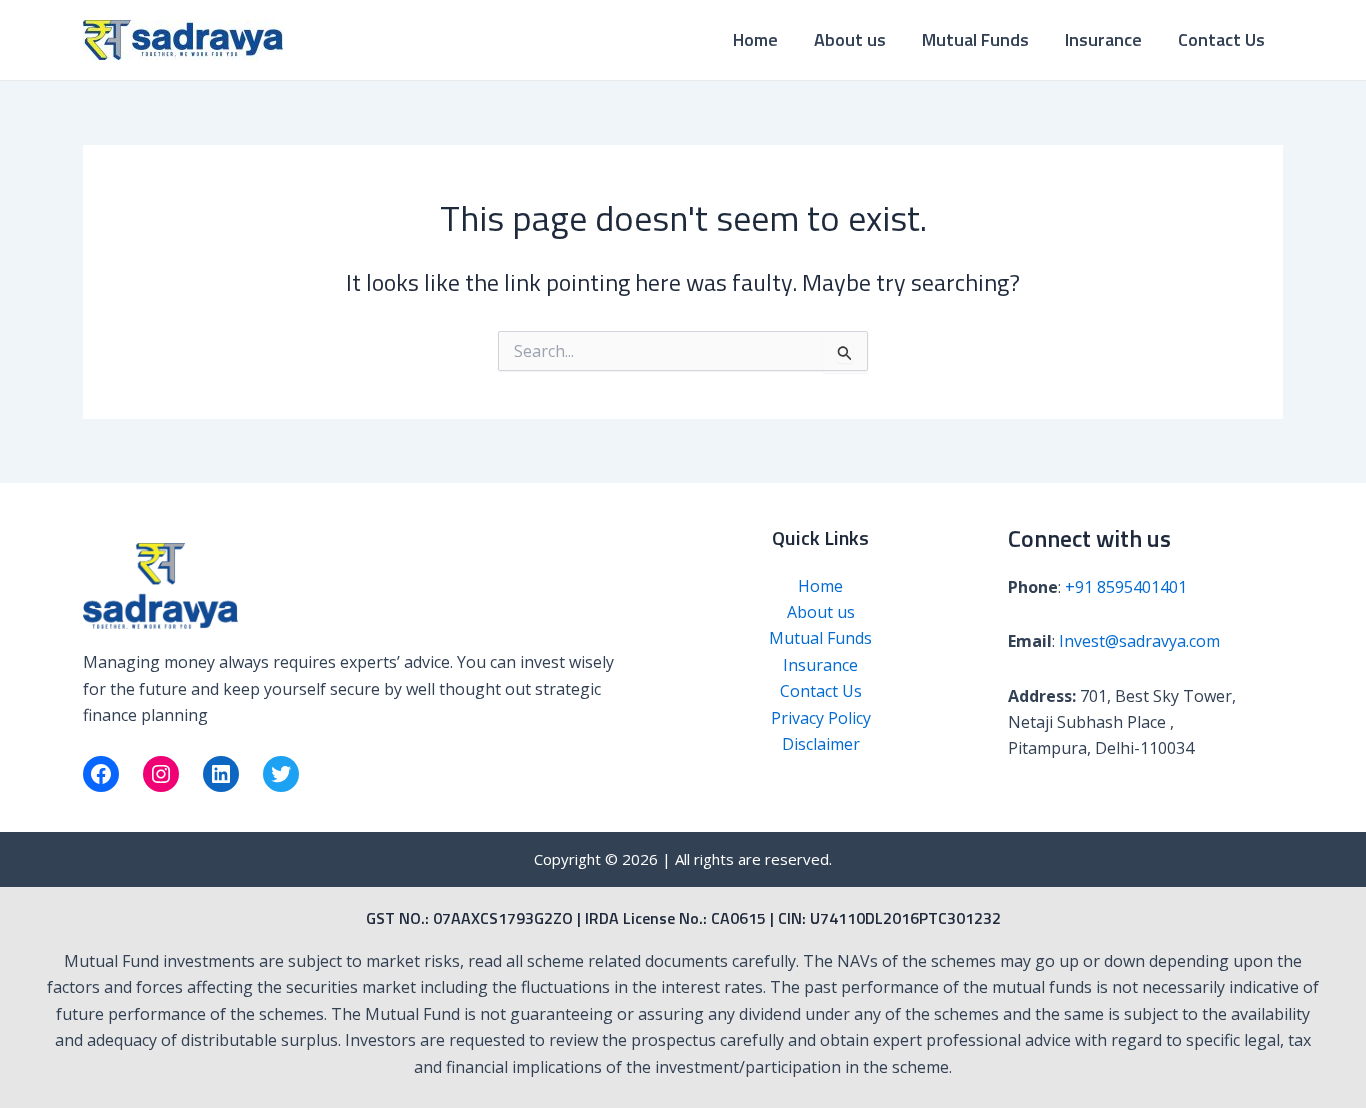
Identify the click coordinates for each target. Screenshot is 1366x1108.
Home (755, 39)
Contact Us (1221, 39)
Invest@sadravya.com (1139, 641)
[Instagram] (161, 774)
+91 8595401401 (1126, 587)
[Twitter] (281, 774)
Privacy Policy (821, 718)
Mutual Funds (975, 39)
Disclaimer (821, 744)
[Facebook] (101, 774)
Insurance (1103, 39)
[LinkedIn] (221, 774)
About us (850, 39)
